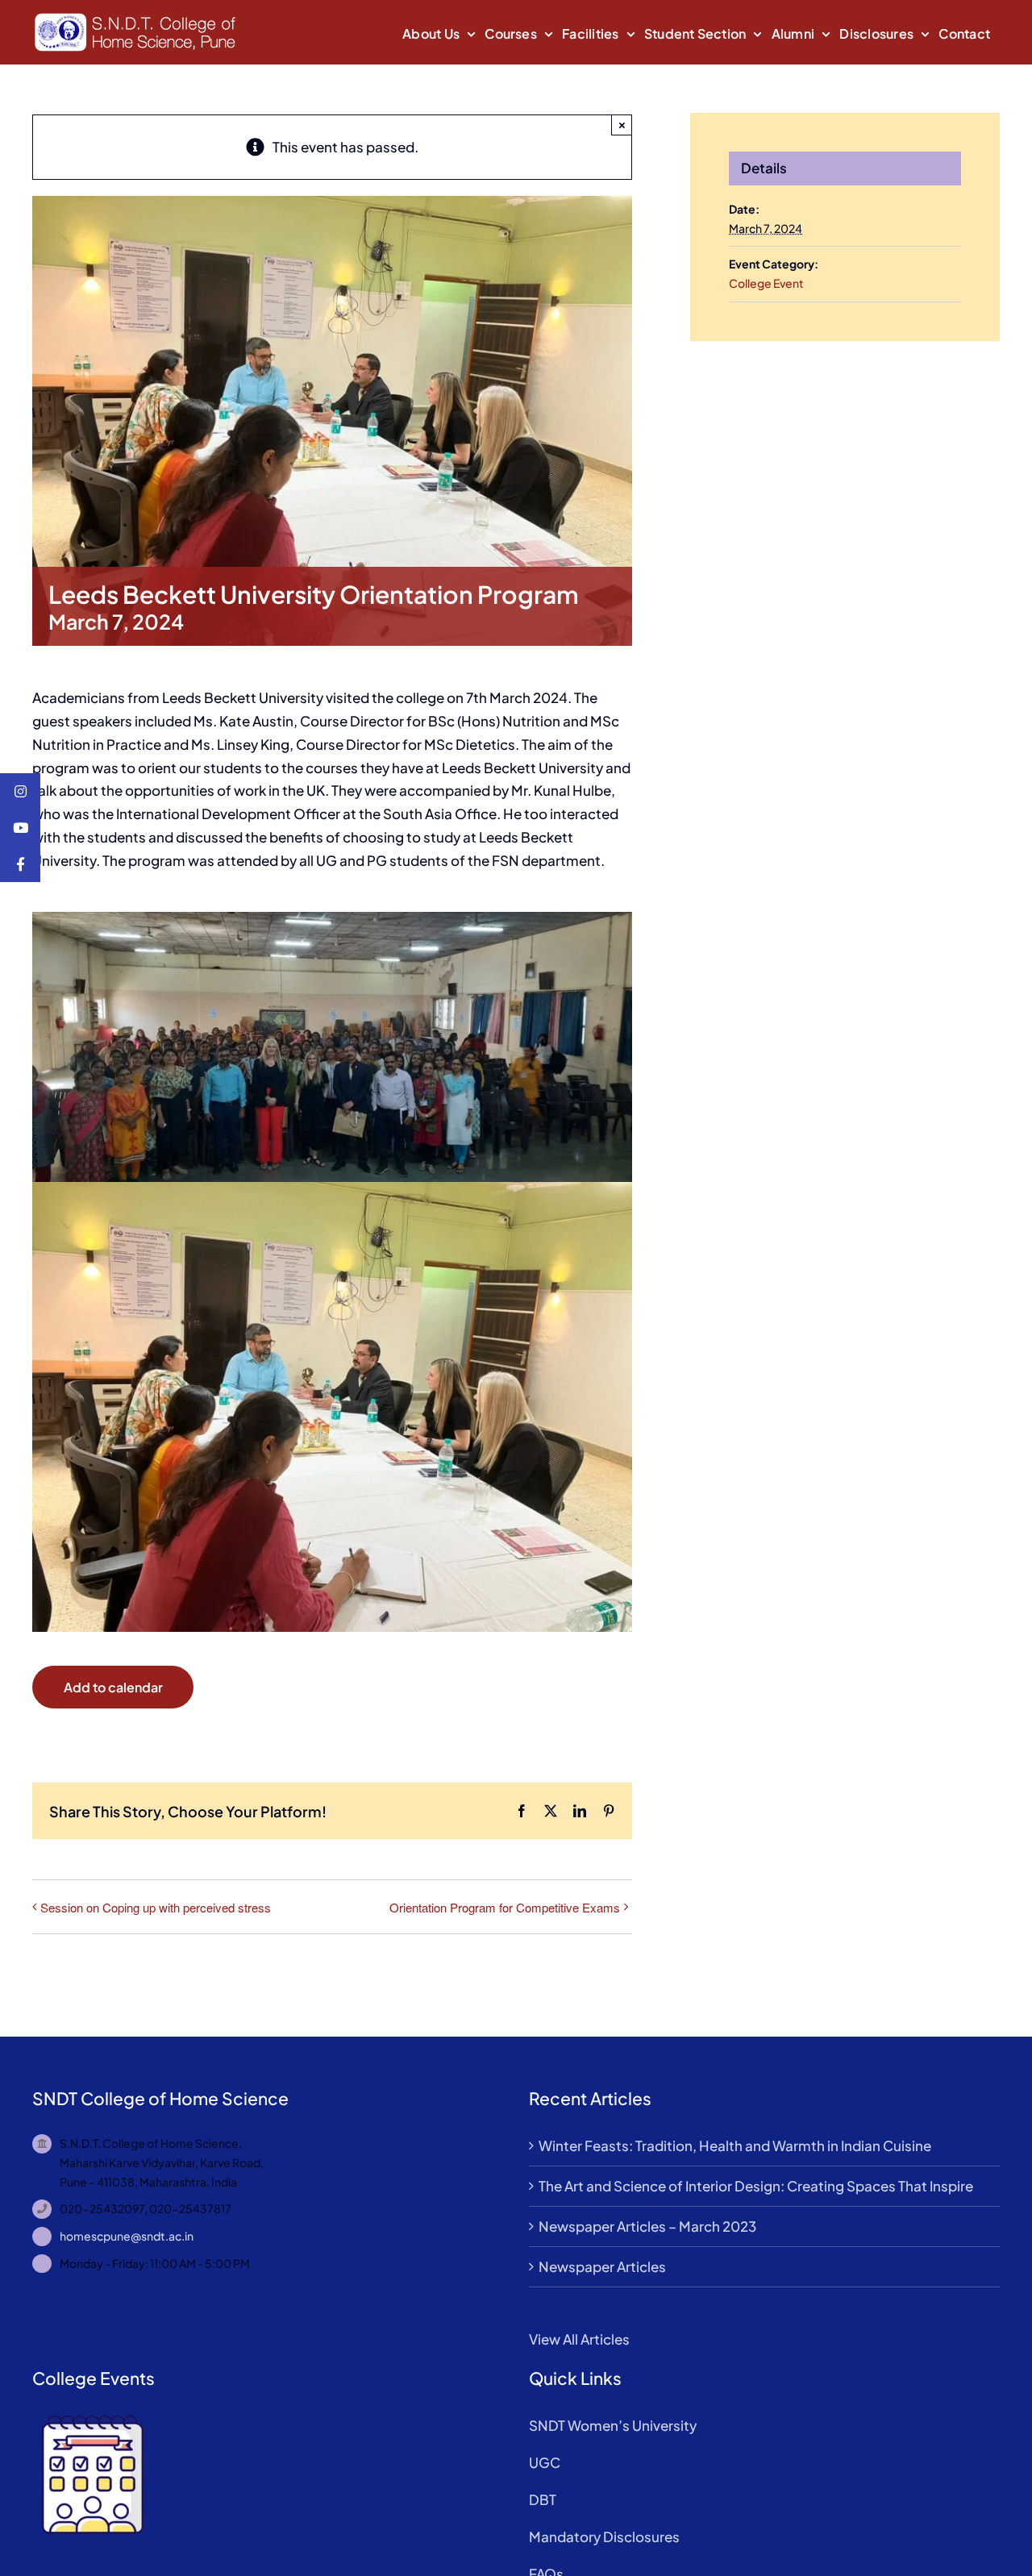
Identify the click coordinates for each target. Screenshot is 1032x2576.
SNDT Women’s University (613, 2425)
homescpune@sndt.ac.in (127, 2236)
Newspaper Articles (602, 2266)
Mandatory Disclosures (604, 2536)
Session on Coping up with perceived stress (156, 1907)
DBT (543, 2499)
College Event (766, 283)
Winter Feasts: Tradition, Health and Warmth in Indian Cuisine (735, 2145)
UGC (545, 2462)
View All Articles (579, 2339)
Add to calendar (113, 1687)
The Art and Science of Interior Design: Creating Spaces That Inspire (756, 2186)
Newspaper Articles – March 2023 (647, 2226)
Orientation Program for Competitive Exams (505, 1907)
